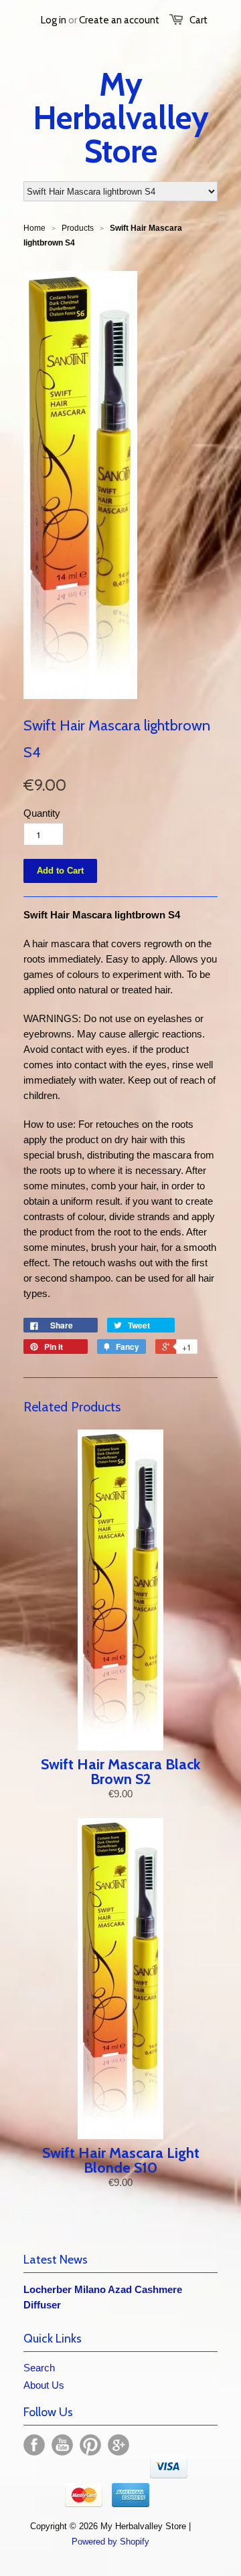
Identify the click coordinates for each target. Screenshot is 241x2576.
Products (78, 228)
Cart (198, 20)
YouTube (62, 2445)
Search (39, 2368)
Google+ (118, 2445)
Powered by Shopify (110, 2542)
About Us (44, 2385)
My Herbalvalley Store (121, 118)
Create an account (119, 20)
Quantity (42, 813)
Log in (54, 20)
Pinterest (90, 2445)
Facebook (34, 2445)
